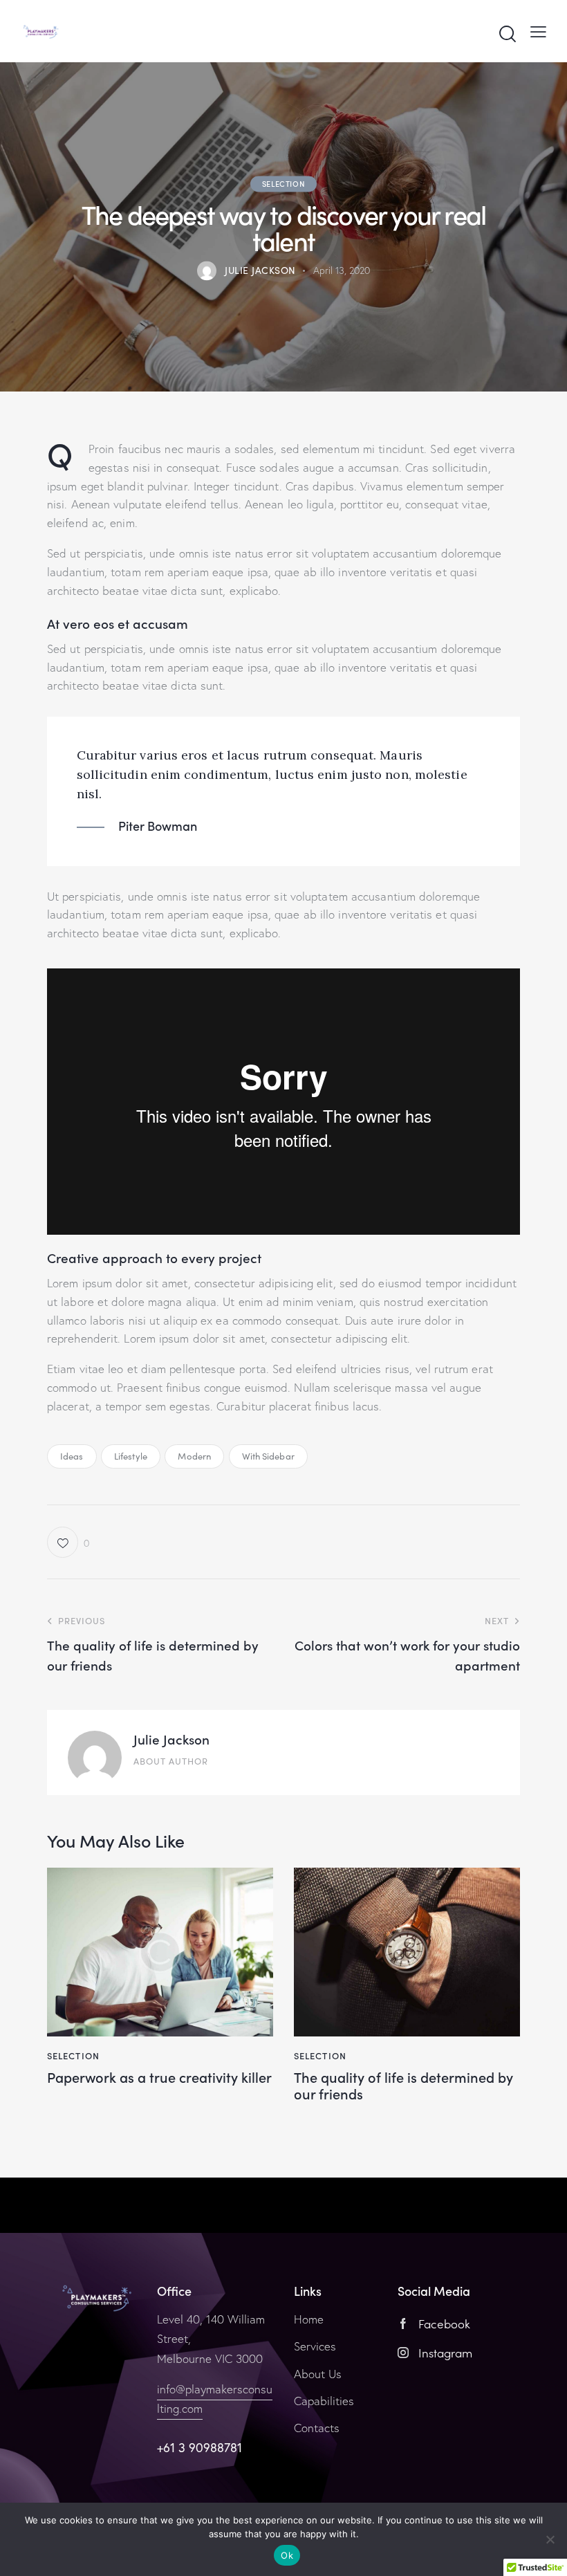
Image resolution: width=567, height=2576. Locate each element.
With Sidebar (268, 1456)
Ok (287, 2555)
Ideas (72, 1456)
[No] (550, 2539)
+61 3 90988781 (199, 2448)
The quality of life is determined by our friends (403, 2085)
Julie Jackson (171, 1739)
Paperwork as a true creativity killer (159, 2077)
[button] (68, 1542)
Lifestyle (131, 1456)
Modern (194, 1456)
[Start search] (508, 34)
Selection (283, 183)
